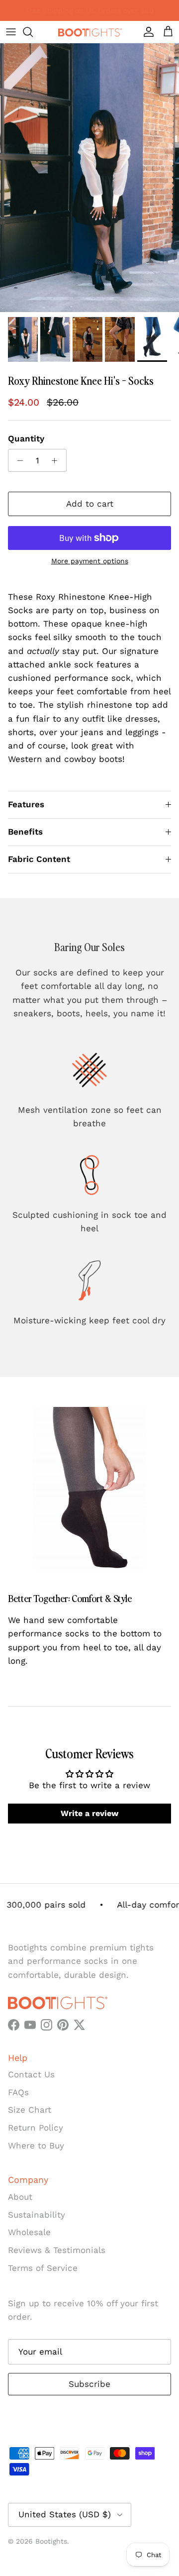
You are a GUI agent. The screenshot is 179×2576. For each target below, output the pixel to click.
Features (26, 804)
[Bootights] (89, 32)
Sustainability (37, 2215)
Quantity (26, 438)
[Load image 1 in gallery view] (89, 178)
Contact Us (31, 2074)
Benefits (25, 832)
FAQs (18, 2092)
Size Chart (30, 2110)
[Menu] (11, 32)
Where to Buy (36, 2146)
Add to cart (90, 504)
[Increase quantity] (57, 460)
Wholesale (29, 2232)
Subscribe (89, 2384)
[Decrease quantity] (17, 460)
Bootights (51, 2541)
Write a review (89, 1813)
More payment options (90, 561)
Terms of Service (43, 2268)
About (20, 2197)
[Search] (33, 32)
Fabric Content (39, 859)
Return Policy (36, 2128)
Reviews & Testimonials (57, 2250)
